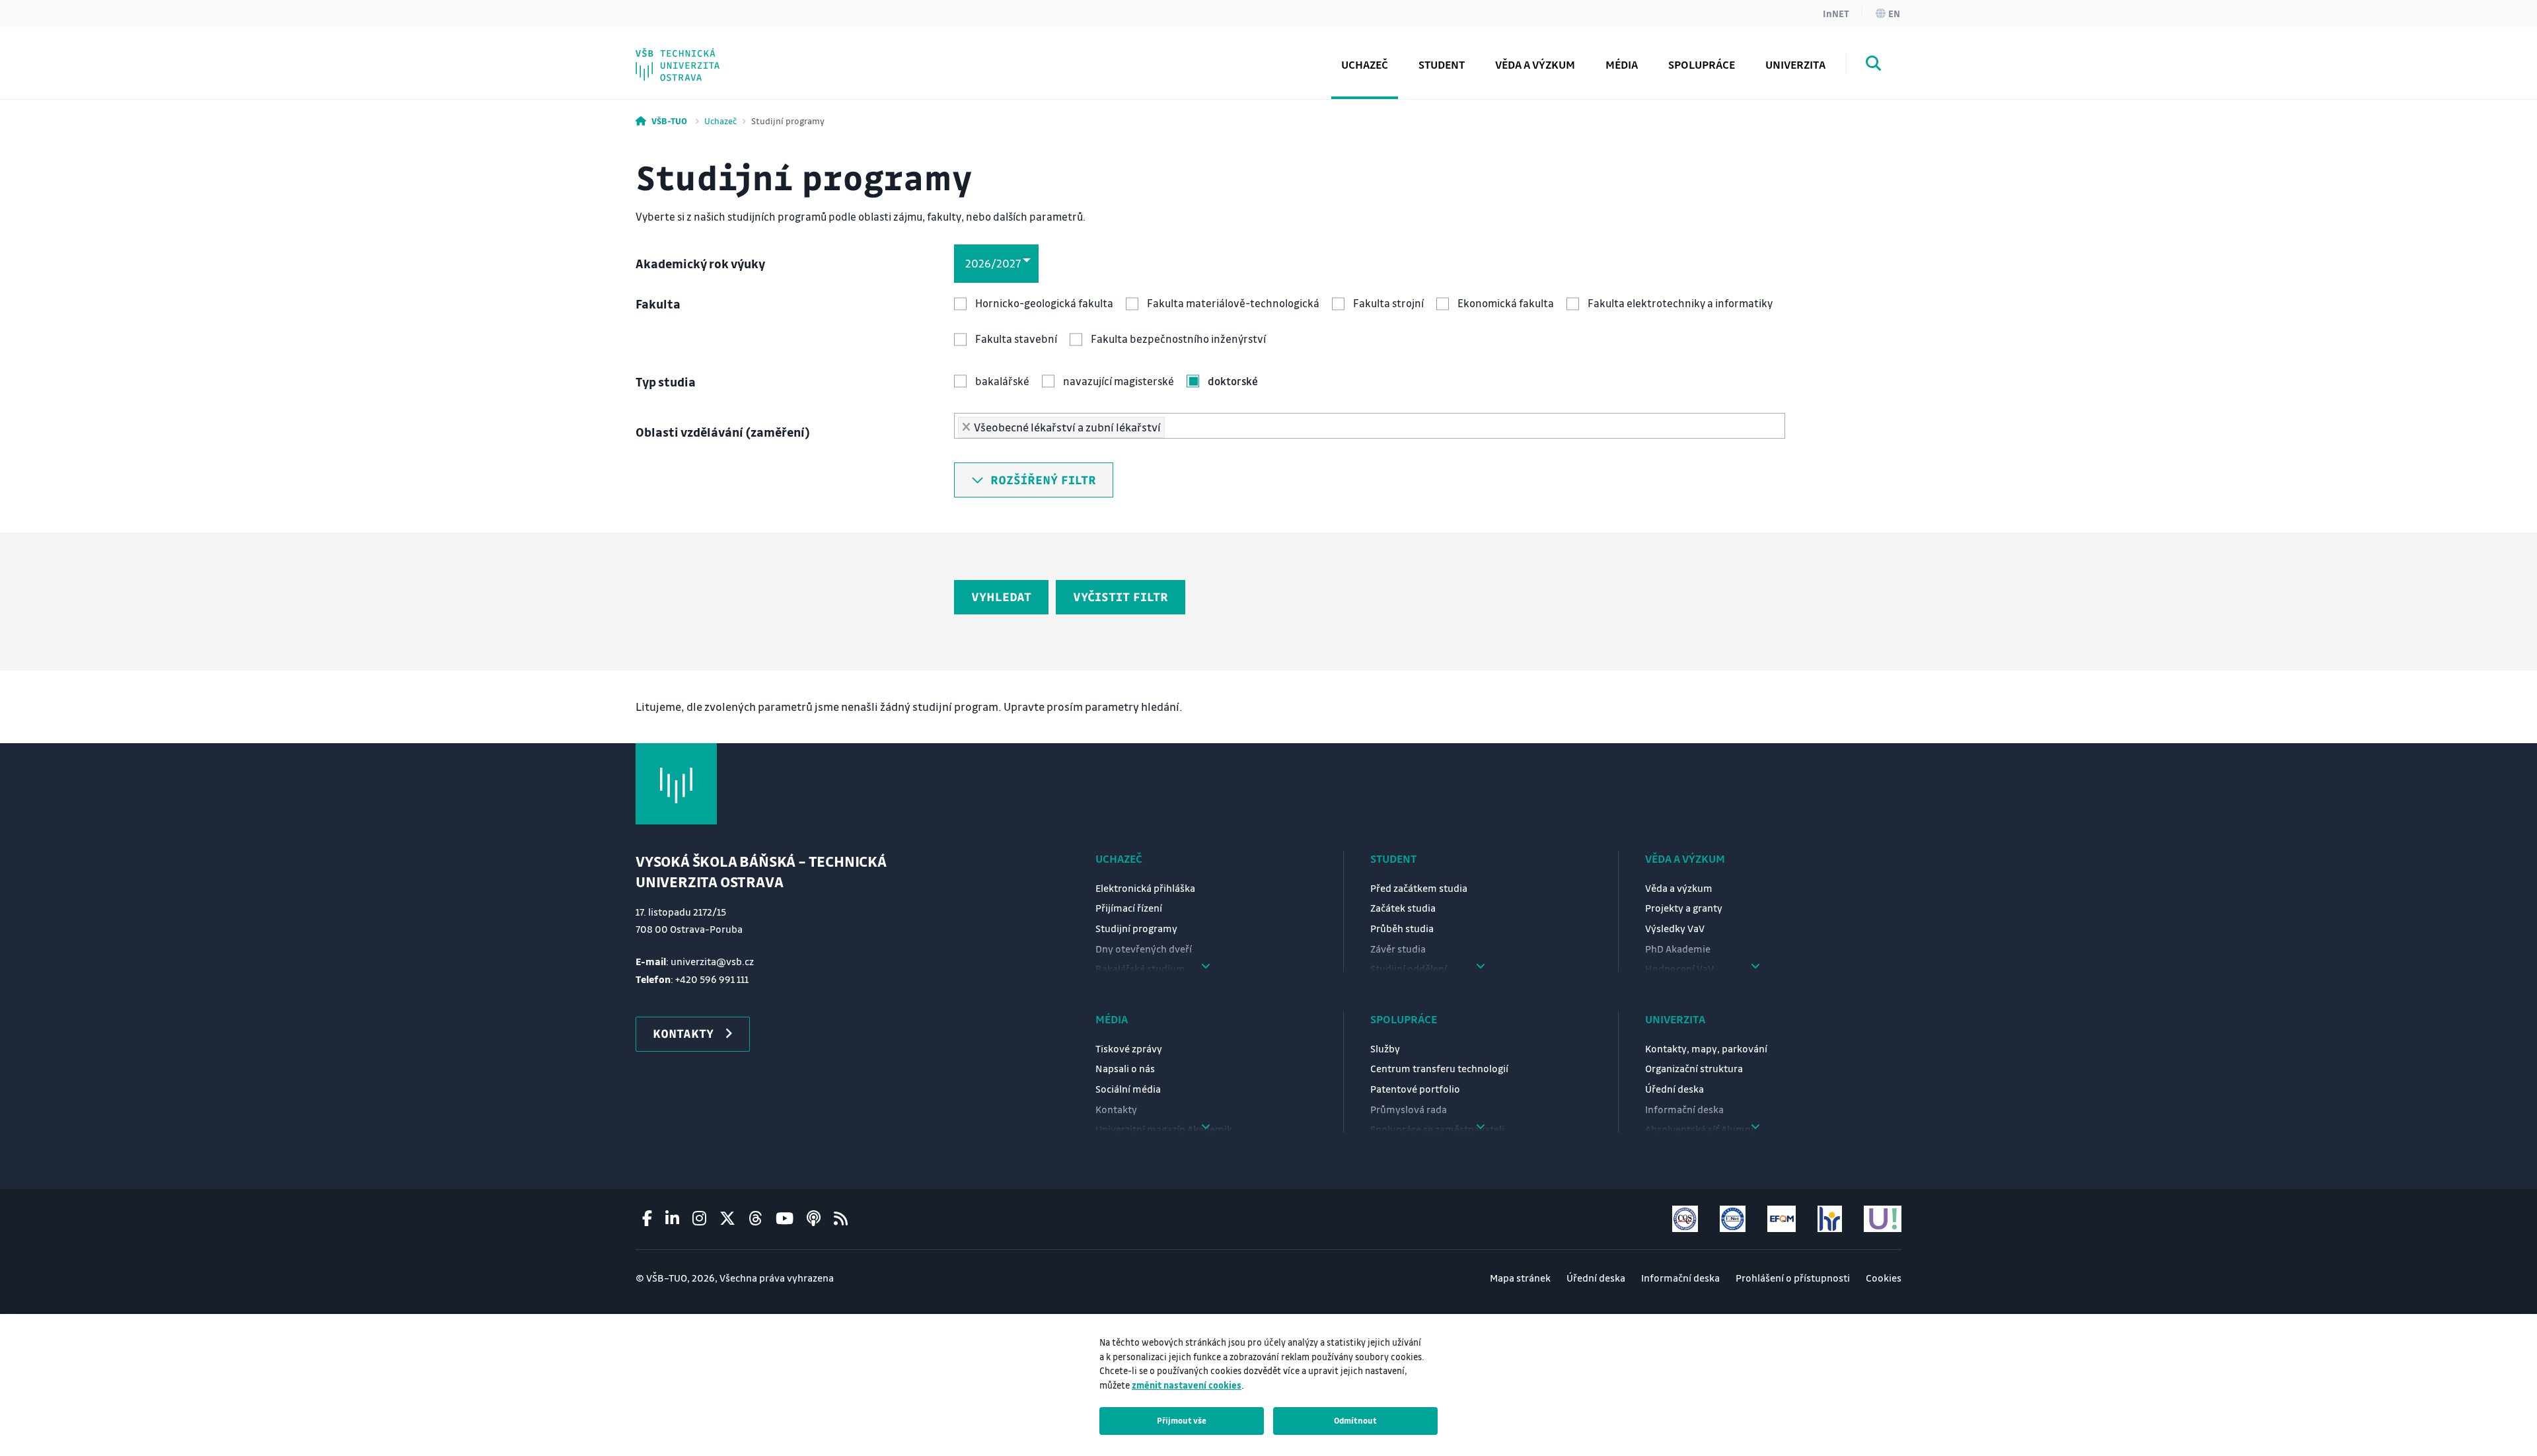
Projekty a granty (1684, 908)
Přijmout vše (1182, 1420)
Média (1112, 1019)
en (1894, 13)
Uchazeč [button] (1365, 64)
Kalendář (687, 55)
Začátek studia (1403, 908)
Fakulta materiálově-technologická (1233, 303)
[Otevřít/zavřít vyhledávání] (1874, 65)
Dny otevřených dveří (1144, 949)
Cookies (1884, 1278)
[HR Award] (1830, 1219)
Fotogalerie (694, 55)
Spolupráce (1404, 1019)
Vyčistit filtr (1121, 597)
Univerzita (1675, 1019)
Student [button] (1442, 64)
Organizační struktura (1694, 1068)
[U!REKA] (1883, 1219)
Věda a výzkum (1535, 64)
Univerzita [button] (1795, 64)
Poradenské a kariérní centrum (749, 55)
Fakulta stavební (1016, 339)
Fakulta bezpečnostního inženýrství (1178, 339)
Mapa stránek (1520, 1278)
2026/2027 (993, 263)
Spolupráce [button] (1702, 64)
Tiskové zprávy (1129, 1048)
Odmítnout (1355, 1420)
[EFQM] (1782, 1219)
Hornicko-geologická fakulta (1044, 303)
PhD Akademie (703, 55)
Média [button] (1622, 64)
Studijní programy (1136, 928)
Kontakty (1116, 1109)
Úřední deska (1674, 1089)
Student (1393, 858)
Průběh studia (1402, 928)
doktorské (1233, 381)
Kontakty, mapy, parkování (1706, 1048)
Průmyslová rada (1409, 1109)
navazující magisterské (1119, 381)
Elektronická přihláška (1145, 888)
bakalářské (1002, 381)
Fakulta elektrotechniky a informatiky (1680, 303)
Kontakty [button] (683, 1033)
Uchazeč (720, 121)
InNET (1836, 13)
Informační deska (1684, 1109)
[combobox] (1370, 426)
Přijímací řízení (1129, 908)
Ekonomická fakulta (1506, 303)
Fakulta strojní (1388, 303)
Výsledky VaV (1675, 928)
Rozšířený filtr (1040, 480)
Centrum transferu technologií (1439, 1068)
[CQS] (1685, 1219)
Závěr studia (1398, 949)
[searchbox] (1173, 424)
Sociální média (1128, 1089)
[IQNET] (1733, 1219)
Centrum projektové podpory (745, 55)
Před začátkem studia (1419, 888)
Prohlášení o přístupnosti (1793, 1278)
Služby (1385, 1048)
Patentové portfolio (1415, 1089)
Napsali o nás (1125, 1068)
